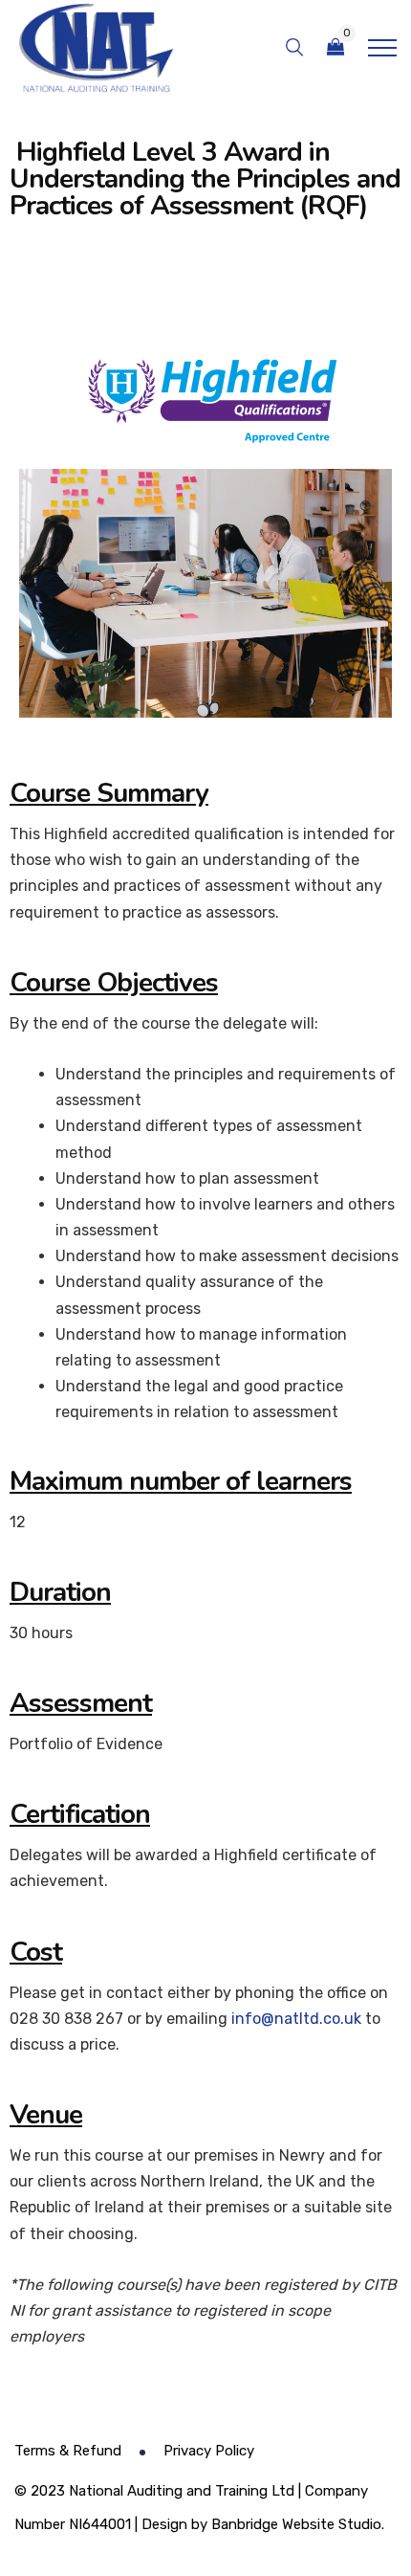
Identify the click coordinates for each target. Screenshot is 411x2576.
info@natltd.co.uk (296, 2019)
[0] (335, 47)
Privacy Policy (209, 2451)
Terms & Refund (68, 2451)
